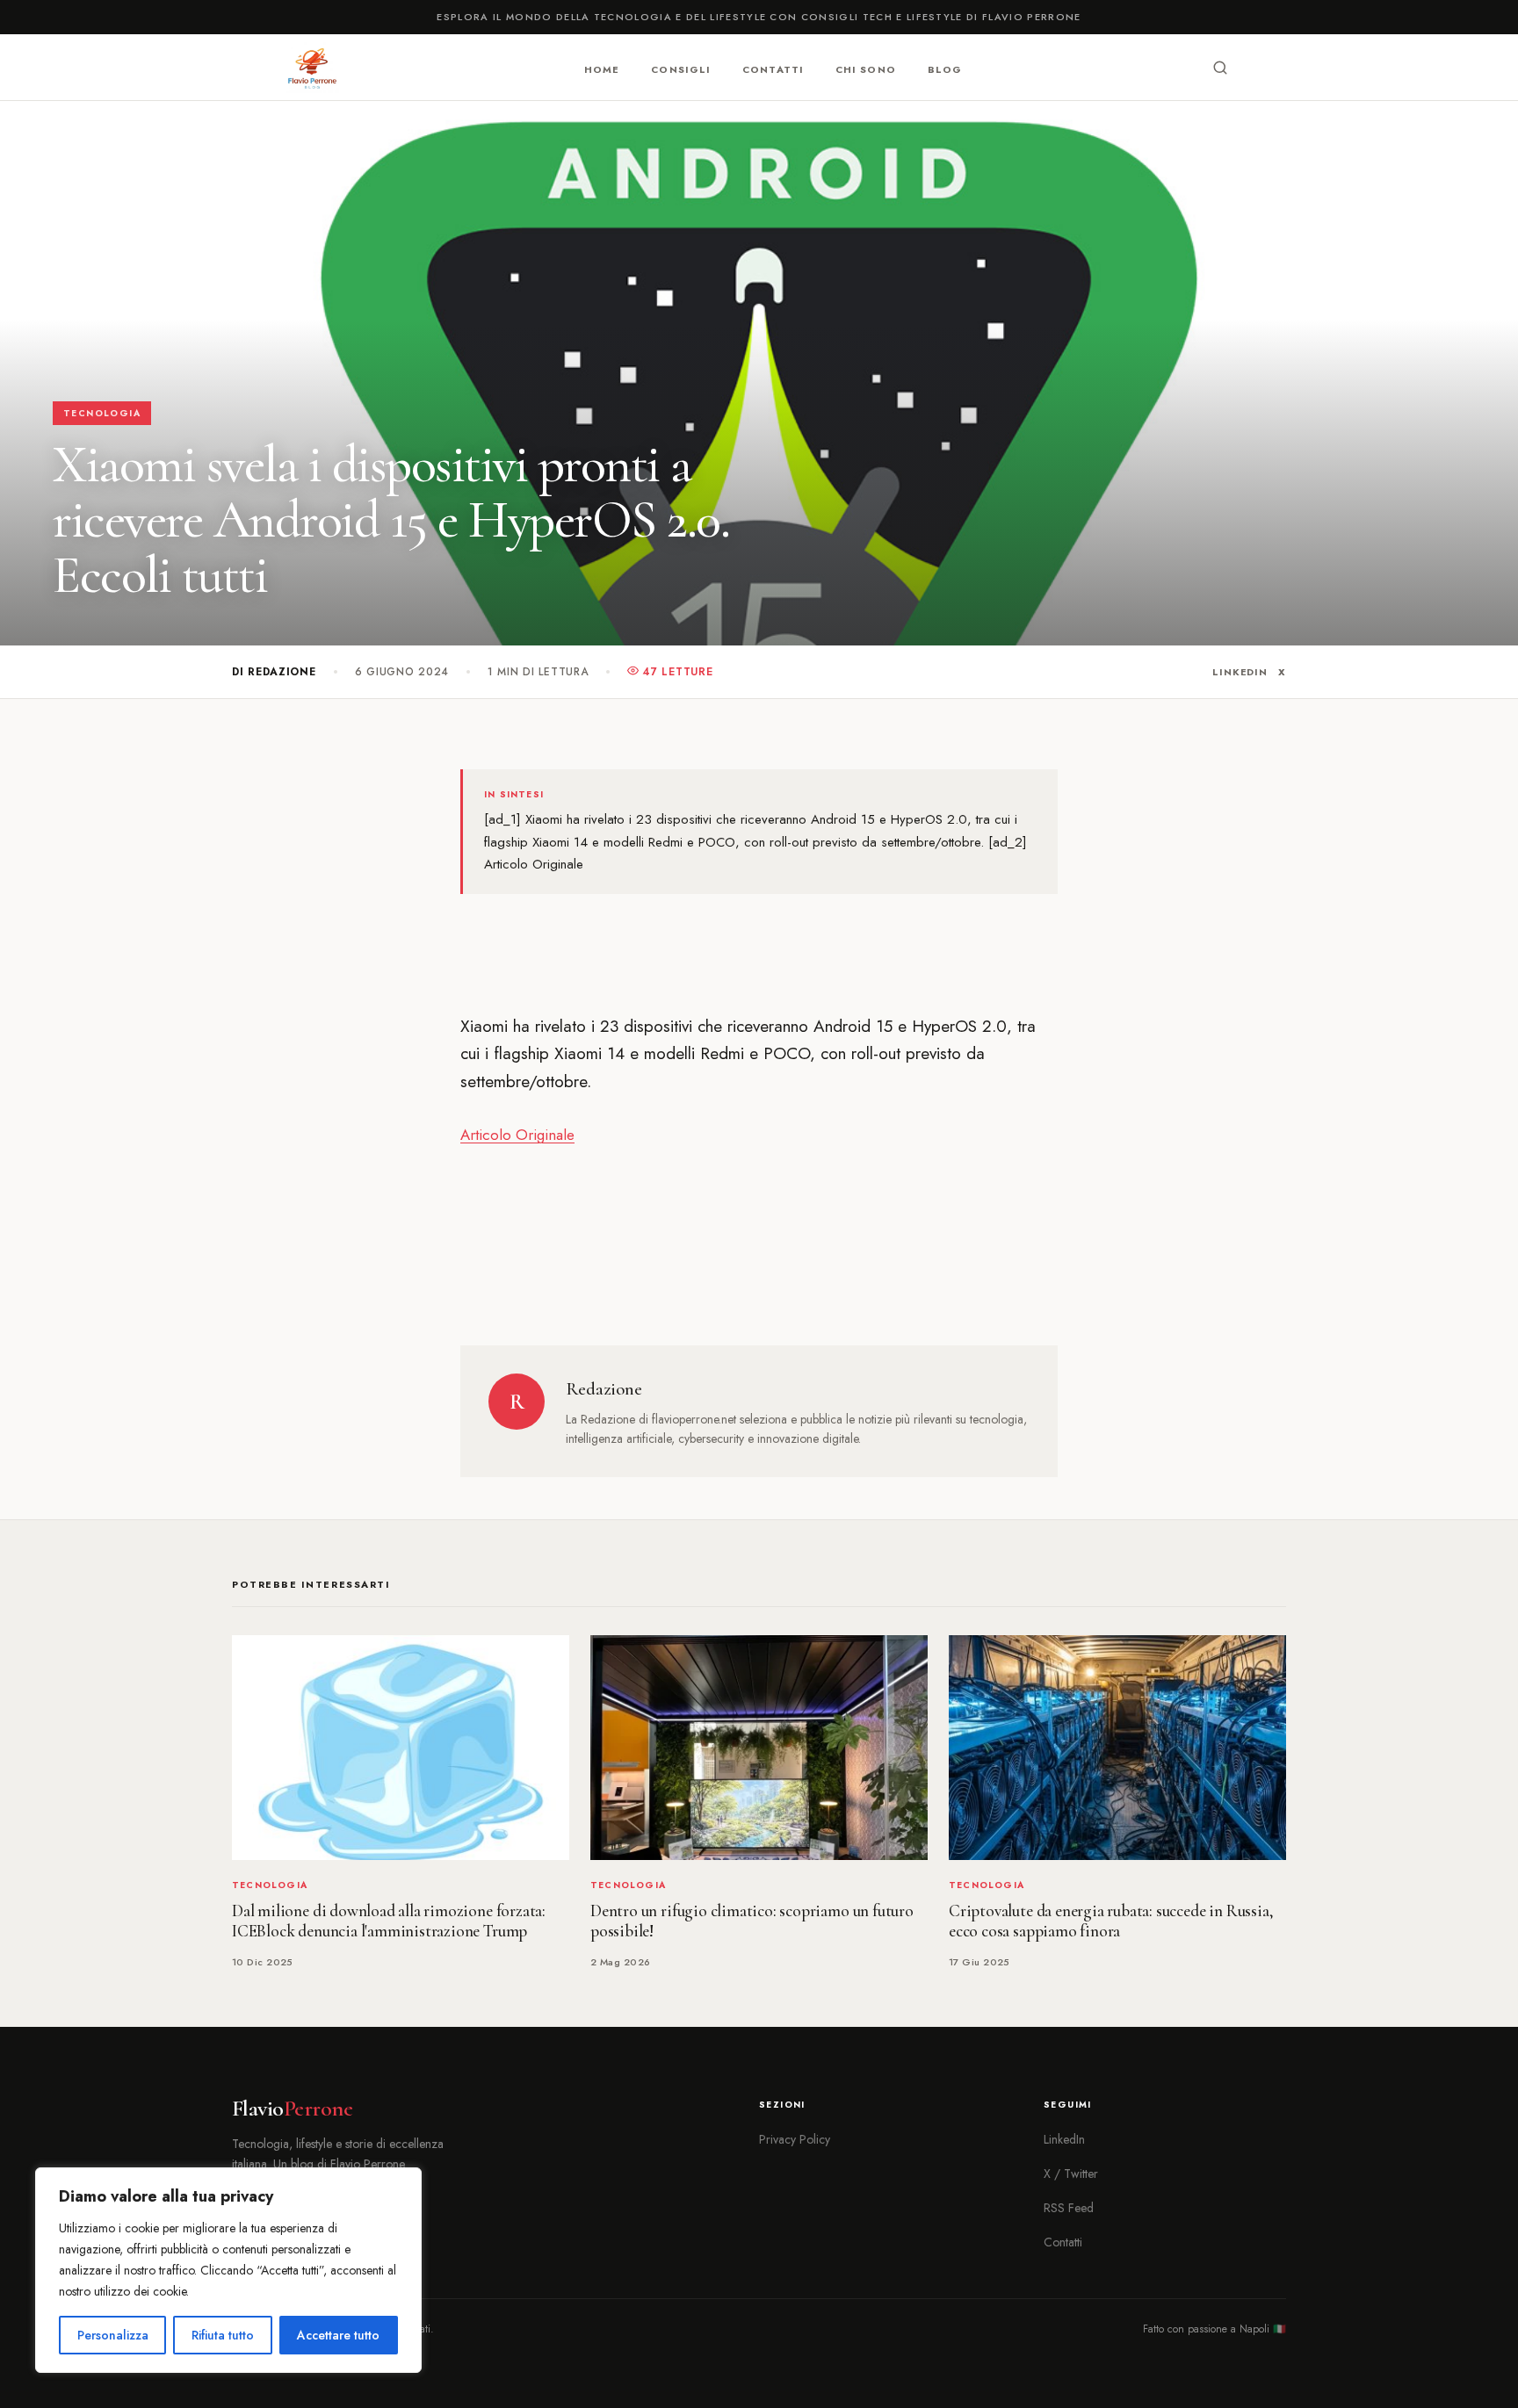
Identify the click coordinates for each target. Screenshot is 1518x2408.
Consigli (681, 68)
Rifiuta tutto (223, 2335)
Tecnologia (102, 413)
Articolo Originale (517, 1135)
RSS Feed (1069, 2208)
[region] (228, 2270)
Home (602, 68)
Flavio (292, 2109)
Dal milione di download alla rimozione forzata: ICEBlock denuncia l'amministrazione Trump (389, 1921)
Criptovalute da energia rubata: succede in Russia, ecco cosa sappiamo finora (1111, 1921)
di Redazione (274, 672)
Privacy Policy (795, 2139)
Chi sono (866, 68)
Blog (945, 68)
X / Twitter (1071, 2174)
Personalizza (113, 2335)
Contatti (773, 68)
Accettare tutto (338, 2335)
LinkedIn (1240, 672)
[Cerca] (1220, 68)
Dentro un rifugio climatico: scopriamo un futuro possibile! (752, 1921)
